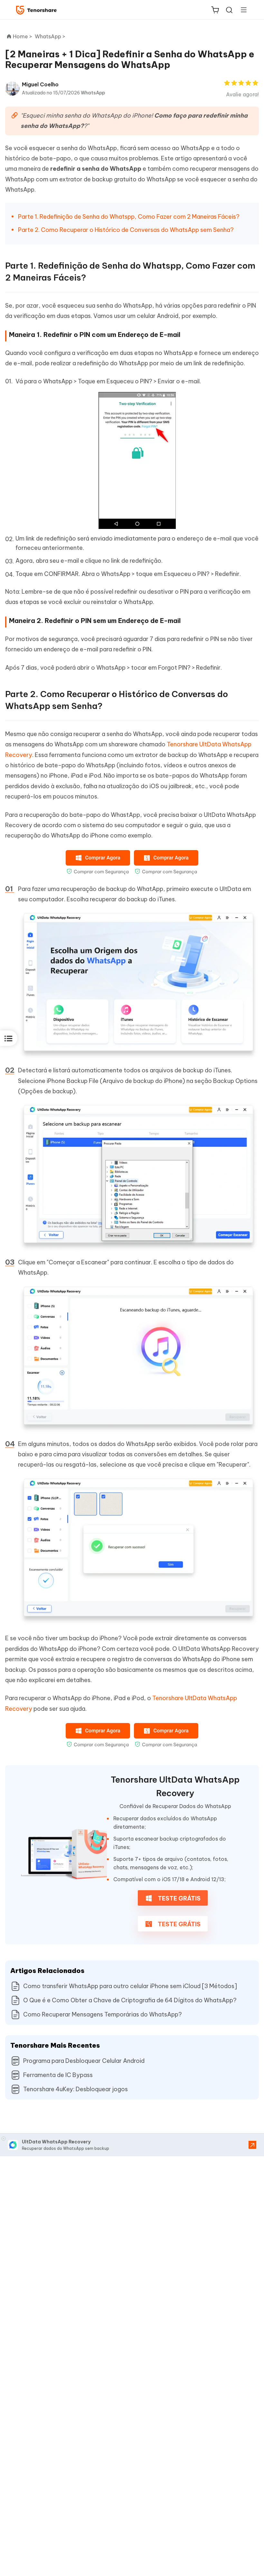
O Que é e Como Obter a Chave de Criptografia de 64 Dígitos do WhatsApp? (130, 2000)
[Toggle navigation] (241, 10)
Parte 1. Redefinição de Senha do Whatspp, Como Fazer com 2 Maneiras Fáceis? (129, 217)
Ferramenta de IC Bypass (58, 2075)
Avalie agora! (242, 94)
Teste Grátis (179, 1898)
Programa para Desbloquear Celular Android (84, 2061)
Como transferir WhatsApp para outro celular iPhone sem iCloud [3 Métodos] (130, 1986)
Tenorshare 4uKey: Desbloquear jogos (75, 2089)
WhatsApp (93, 93)
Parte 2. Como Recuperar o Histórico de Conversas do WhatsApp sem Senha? (126, 230)
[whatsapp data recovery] (64, 1855)
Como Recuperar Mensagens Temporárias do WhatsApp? (103, 2014)
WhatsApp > (51, 36)
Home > (23, 36)
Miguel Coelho (40, 84)
